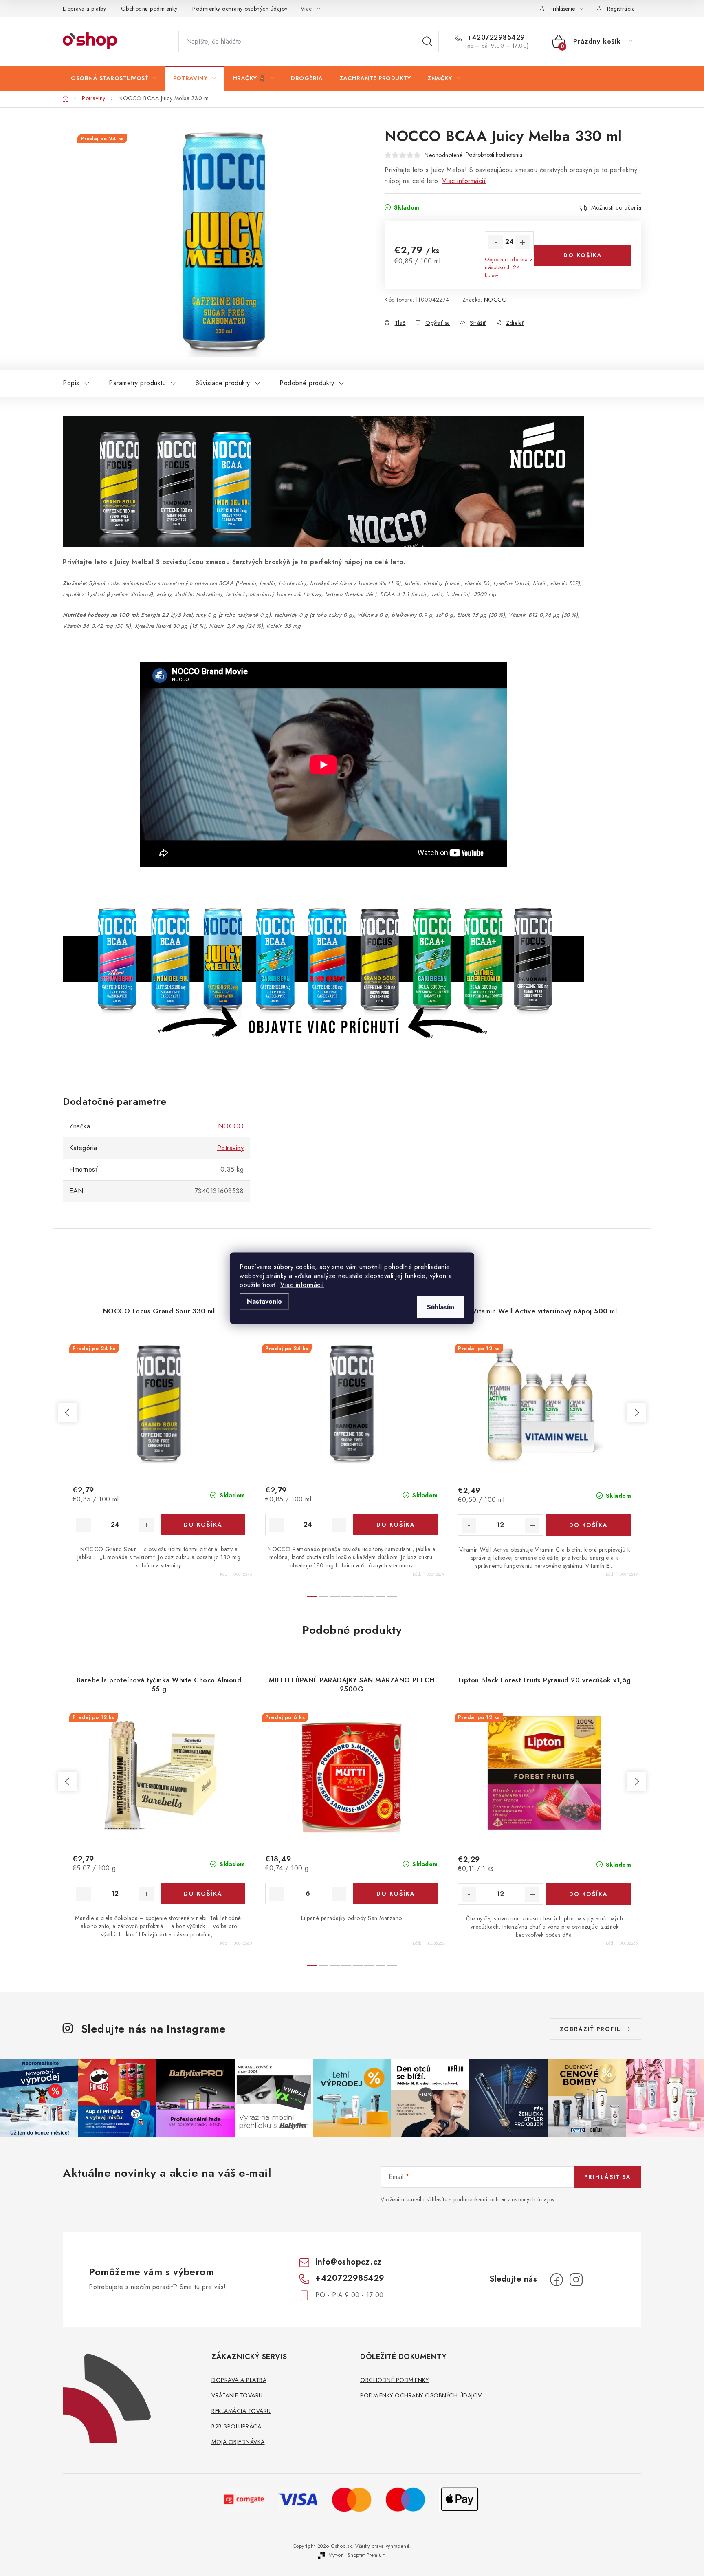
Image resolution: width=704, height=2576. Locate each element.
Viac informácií (302, 1284)
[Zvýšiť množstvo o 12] (532, 1525)
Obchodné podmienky (149, 9)
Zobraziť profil (590, 2029)
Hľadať (427, 42)
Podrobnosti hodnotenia (494, 155)
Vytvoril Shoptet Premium (357, 2555)
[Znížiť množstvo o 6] (276, 1894)
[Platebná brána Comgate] (244, 2499)
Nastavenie (264, 1301)
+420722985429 (495, 38)
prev (68, 1413)
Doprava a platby (84, 9)
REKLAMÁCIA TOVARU (241, 2411)
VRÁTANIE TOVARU (237, 2395)
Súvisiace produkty (223, 383)
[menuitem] (114, 78)
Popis (71, 383)
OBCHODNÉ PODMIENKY (394, 2380)
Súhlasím (441, 1307)
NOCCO (496, 300)
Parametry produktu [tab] (137, 383)
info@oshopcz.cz (349, 2262)
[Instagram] (576, 2280)
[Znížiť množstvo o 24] (496, 242)
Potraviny (231, 1148)
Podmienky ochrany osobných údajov (240, 9)
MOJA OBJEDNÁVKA (238, 2442)
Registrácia (621, 9)
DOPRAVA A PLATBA (239, 2380)
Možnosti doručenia (616, 207)
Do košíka (583, 255)
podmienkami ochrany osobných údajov (504, 2199)
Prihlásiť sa (608, 2177)
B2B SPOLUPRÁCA (236, 2426)
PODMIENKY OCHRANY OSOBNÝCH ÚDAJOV (421, 2395)
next (636, 1413)
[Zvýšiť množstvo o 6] (339, 1894)
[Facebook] (557, 2280)
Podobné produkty (307, 383)
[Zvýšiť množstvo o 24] (523, 242)
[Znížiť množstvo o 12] (469, 1525)
